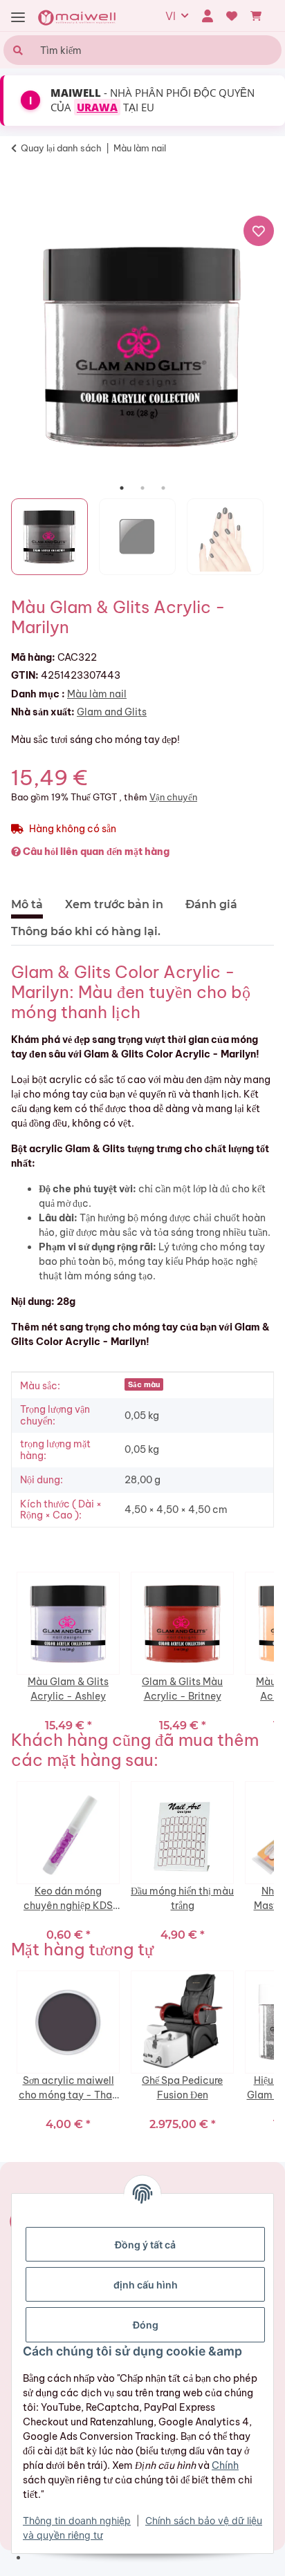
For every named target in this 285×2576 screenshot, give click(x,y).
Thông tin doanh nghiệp (77, 2520)
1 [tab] (122, 488)
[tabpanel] (142, 346)
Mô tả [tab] (27, 904)
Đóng (146, 2325)
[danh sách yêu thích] (232, 16)
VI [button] (171, 16)
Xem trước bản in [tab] (114, 904)
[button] (207, 16)
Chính (225, 2465)
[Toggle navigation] (18, 18)
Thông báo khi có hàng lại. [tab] (86, 931)
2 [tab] (142, 488)
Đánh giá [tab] (211, 904)
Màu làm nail (97, 694)
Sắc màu (144, 1384)
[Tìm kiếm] (16, 50)
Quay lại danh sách (61, 148)
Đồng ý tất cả (145, 2245)
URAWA (97, 107)
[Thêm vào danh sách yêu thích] (259, 231)
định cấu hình (146, 2285)
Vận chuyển (173, 797)
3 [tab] (163, 488)
